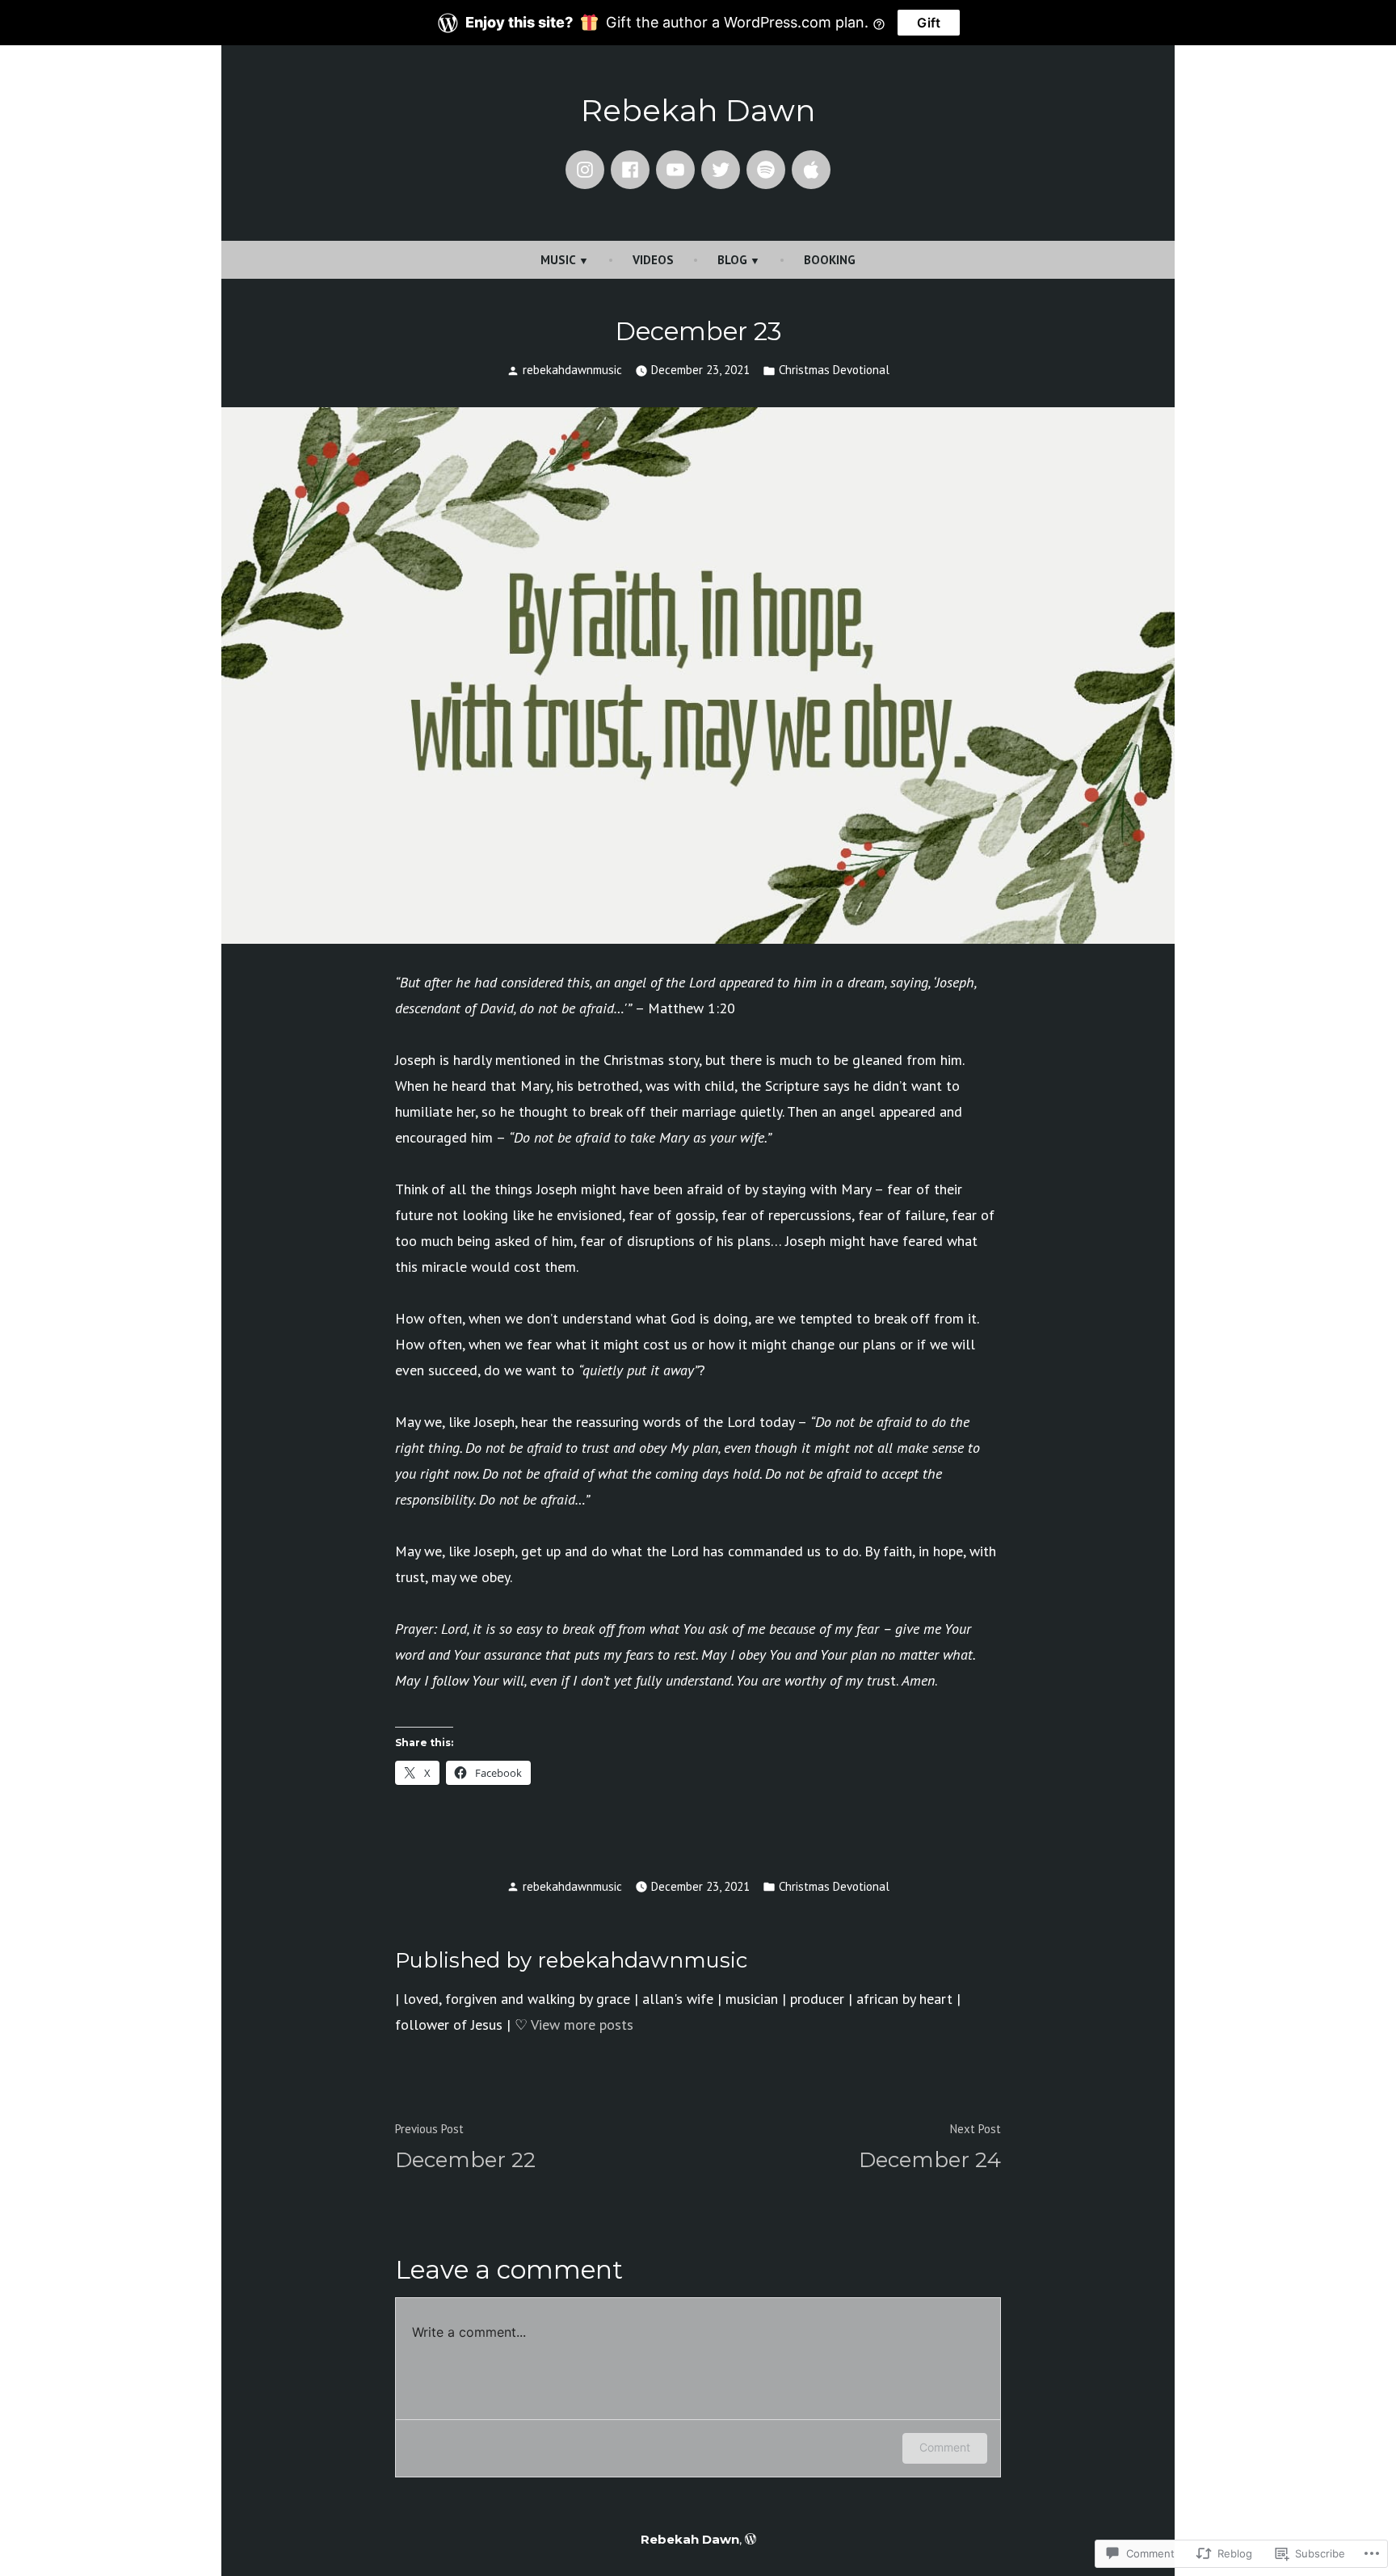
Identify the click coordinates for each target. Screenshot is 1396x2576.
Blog (732, 260)
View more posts (582, 2025)
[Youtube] (675, 170)
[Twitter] (721, 170)
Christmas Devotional (834, 370)
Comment (945, 2447)
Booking (830, 260)
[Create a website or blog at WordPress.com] (751, 2539)
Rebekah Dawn (698, 110)
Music (558, 260)
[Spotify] (766, 170)
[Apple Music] (811, 170)
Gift (929, 23)
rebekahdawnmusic (572, 370)
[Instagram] (585, 170)
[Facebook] (630, 170)
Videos (653, 260)
